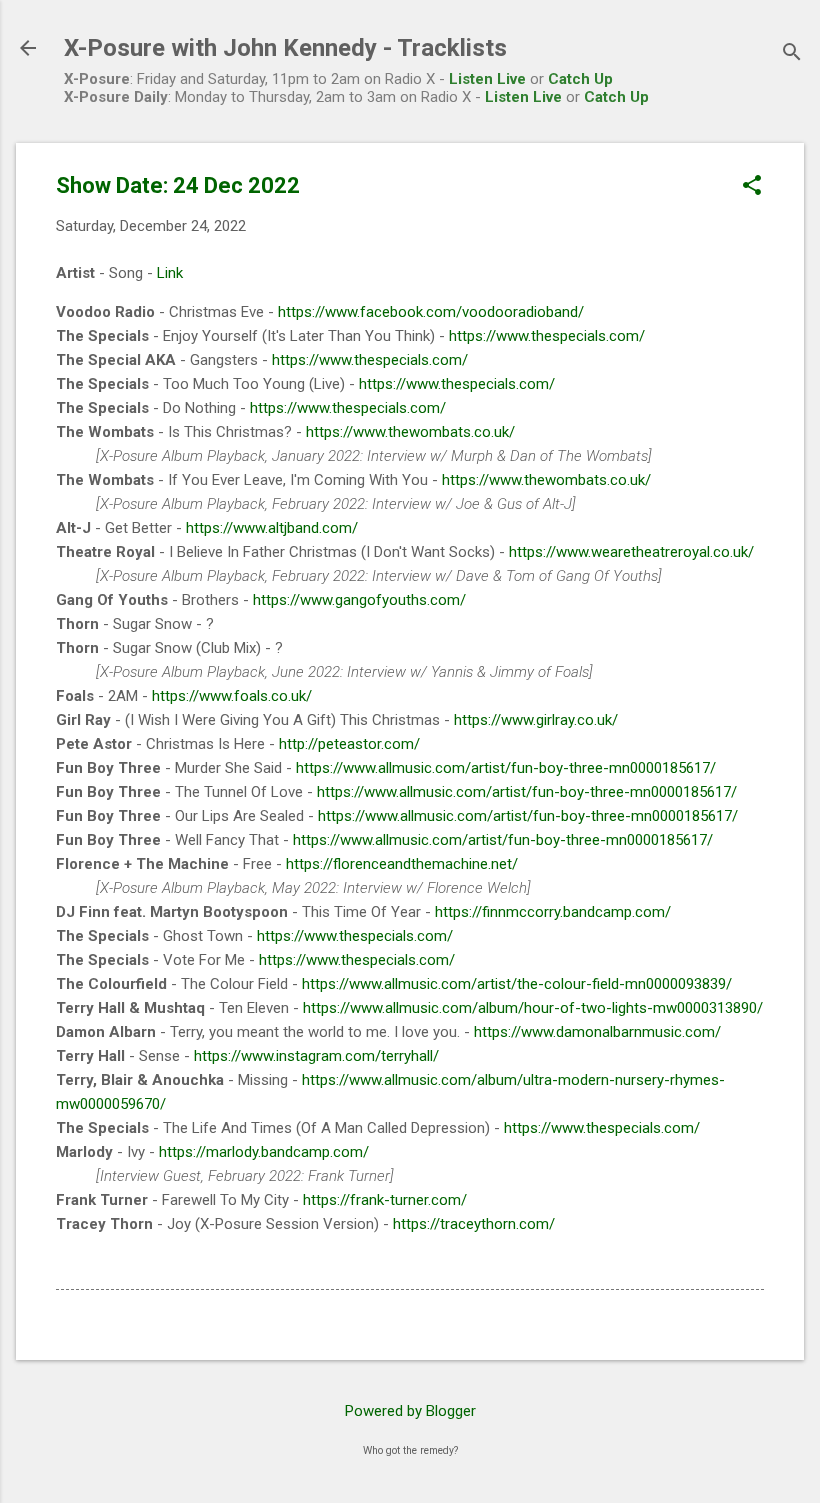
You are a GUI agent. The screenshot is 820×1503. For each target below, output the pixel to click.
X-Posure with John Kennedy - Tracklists (285, 48)
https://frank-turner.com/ (385, 1200)
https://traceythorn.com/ (474, 1224)
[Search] (792, 54)
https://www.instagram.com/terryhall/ (316, 1056)
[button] (752, 187)
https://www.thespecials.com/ (547, 336)
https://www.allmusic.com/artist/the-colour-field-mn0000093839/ (517, 984)
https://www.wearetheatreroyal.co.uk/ (631, 552)
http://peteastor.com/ (349, 744)
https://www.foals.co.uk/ (232, 696)
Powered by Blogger (410, 1411)
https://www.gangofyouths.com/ (359, 600)
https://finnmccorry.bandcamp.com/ (553, 912)
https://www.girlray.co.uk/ (536, 720)
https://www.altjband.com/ (272, 528)
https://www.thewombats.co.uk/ (410, 432)
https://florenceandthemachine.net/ (402, 864)
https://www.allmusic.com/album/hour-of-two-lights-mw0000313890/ (533, 1008)
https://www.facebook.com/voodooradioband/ (431, 312)
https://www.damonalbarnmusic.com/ (597, 1032)
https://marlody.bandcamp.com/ (264, 1152)
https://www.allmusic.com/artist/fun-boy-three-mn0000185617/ (506, 768)
